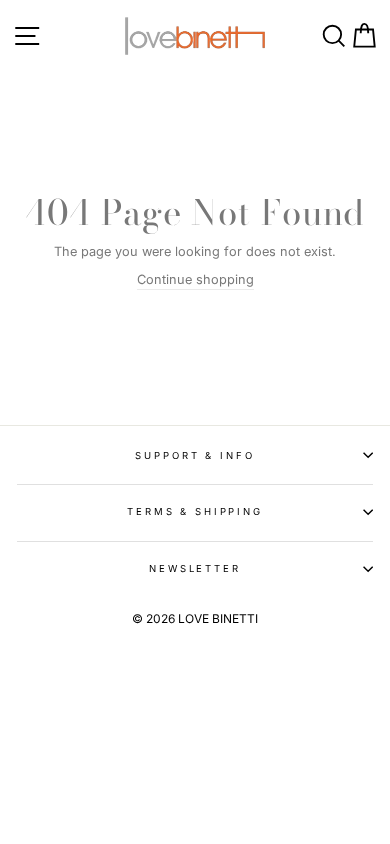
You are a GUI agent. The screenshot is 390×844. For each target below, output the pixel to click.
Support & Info (194, 455)
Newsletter (195, 568)
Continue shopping (195, 279)
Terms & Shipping (195, 511)
